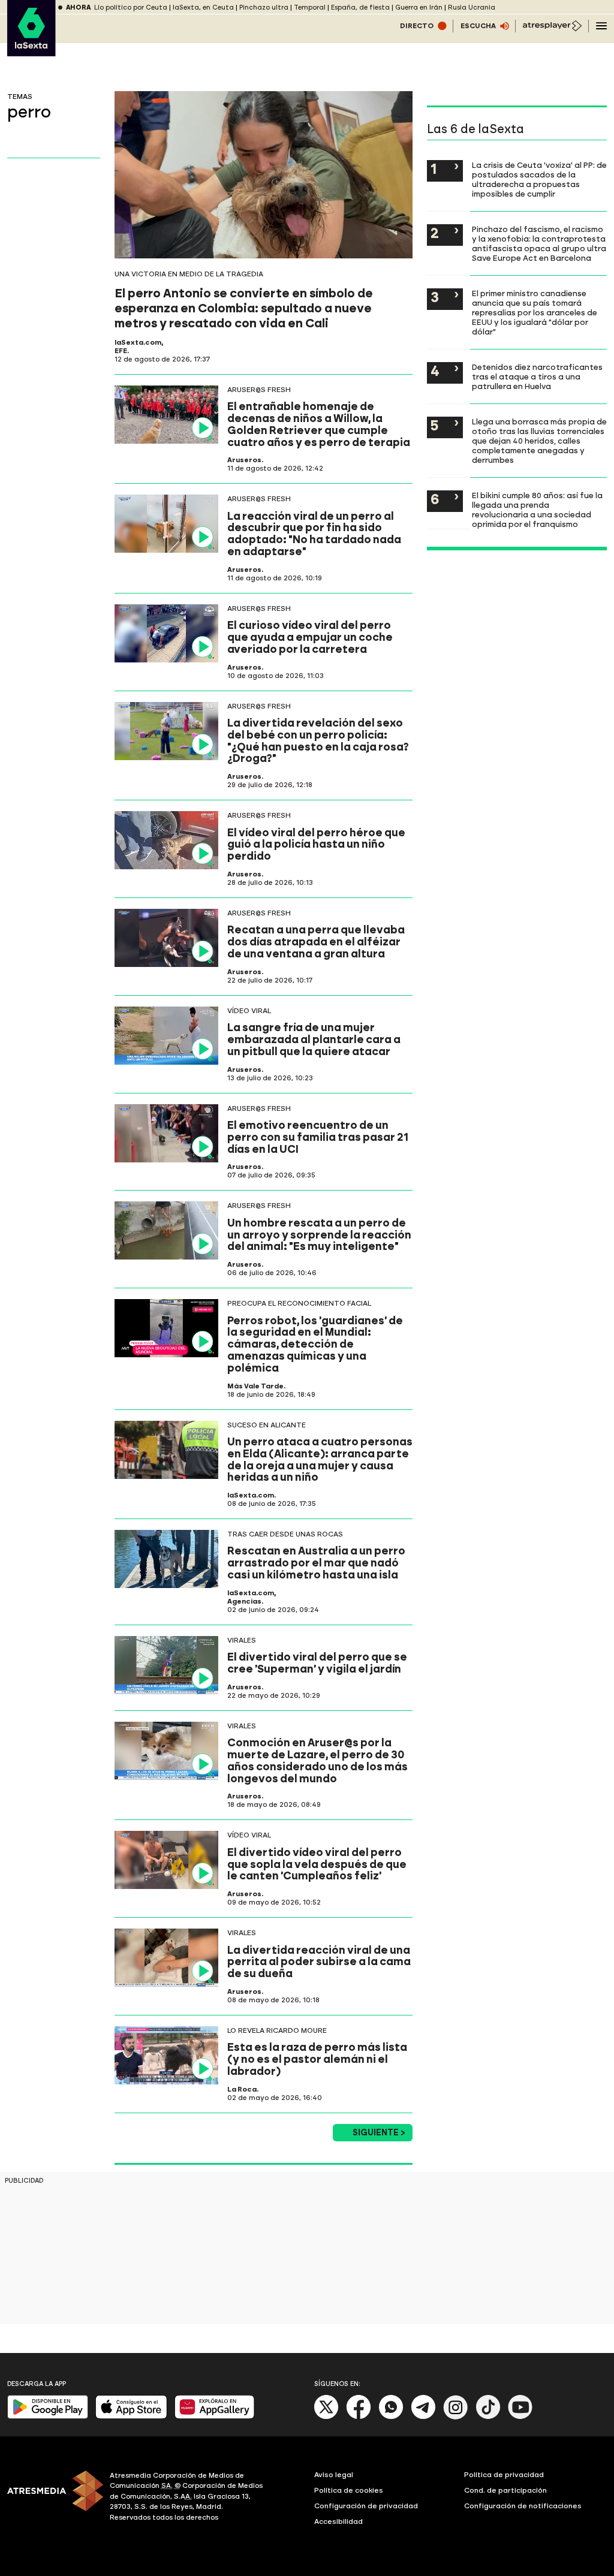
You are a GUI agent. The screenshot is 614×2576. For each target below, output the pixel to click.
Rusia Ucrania (472, 7)
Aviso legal (334, 2475)
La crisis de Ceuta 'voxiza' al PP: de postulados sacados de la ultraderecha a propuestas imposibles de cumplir (539, 179)
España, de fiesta (360, 7)
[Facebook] (359, 2417)
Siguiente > (379, 2133)
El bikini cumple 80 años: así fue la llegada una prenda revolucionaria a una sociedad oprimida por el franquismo (537, 510)
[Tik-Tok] (488, 2417)
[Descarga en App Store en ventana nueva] (131, 2416)
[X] (326, 2417)
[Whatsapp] (391, 2417)
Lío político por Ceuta (131, 7)
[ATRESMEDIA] (51, 2498)
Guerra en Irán (419, 7)
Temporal (310, 7)
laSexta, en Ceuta (203, 7)
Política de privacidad (504, 2475)
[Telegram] (423, 2417)
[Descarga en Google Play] (48, 2416)
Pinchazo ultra (264, 7)
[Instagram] (456, 2417)
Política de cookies (349, 2490)
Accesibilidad (338, 2521)
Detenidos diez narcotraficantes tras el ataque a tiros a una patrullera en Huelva (537, 376)
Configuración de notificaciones (523, 2506)
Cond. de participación (505, 2490)
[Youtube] (520, 2417)
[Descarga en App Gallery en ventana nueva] (215, 2416)
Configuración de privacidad (366, 2506)
